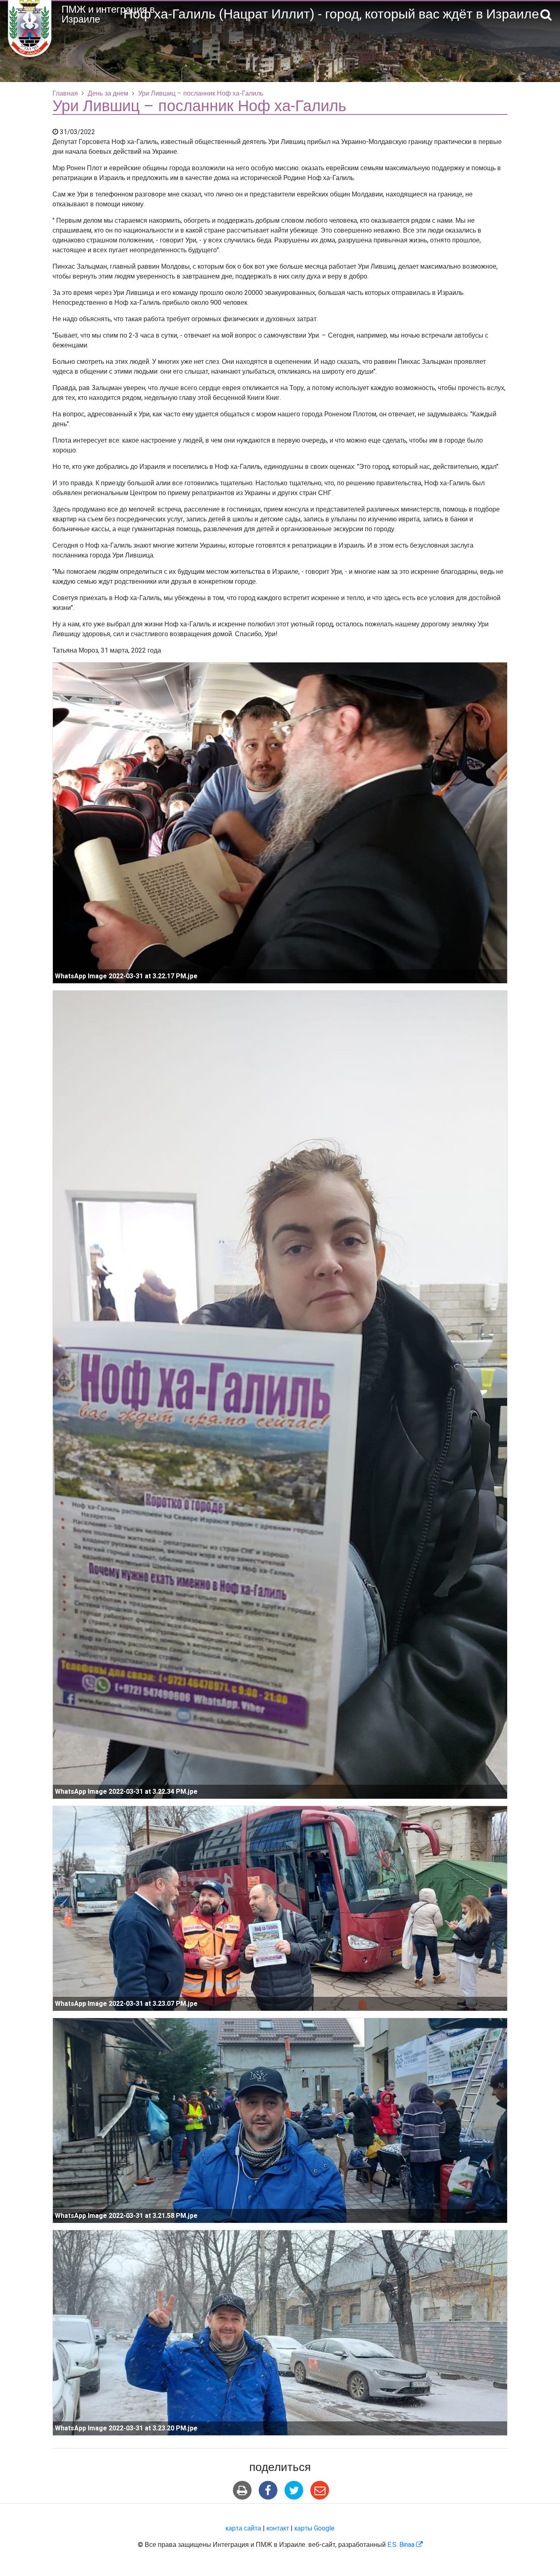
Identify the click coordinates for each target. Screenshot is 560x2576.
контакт (278, 2528)
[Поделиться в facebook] (268, 2490)
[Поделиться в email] (320, 2490)
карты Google (314, 2528)
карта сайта (243, 2528)
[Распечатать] (242, 2490)
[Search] (546, 15)
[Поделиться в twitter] (294, 2490)
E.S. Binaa (405, 2545)
